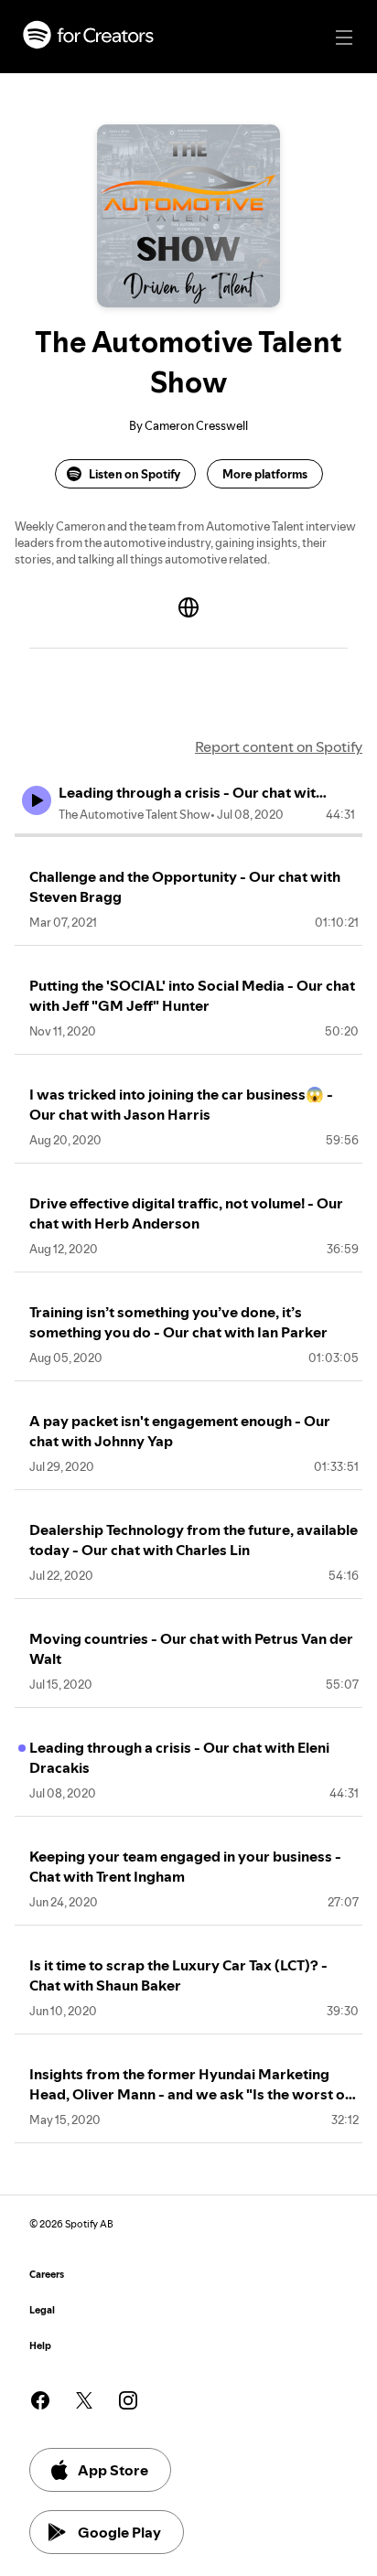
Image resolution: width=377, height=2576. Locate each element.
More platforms (265, 474)
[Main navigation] (344, 38)
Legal (42, 2310)
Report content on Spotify (279, 746)
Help (40, 2346)
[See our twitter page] (84, 2400)
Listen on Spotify (135, 474)
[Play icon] (37, 800)
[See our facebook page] (40, 2400)
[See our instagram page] (128, 2400)
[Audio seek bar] (188, 835)
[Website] (188, 607)
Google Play (119, 2532)
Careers (47, 2275)
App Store (113, 2470)
